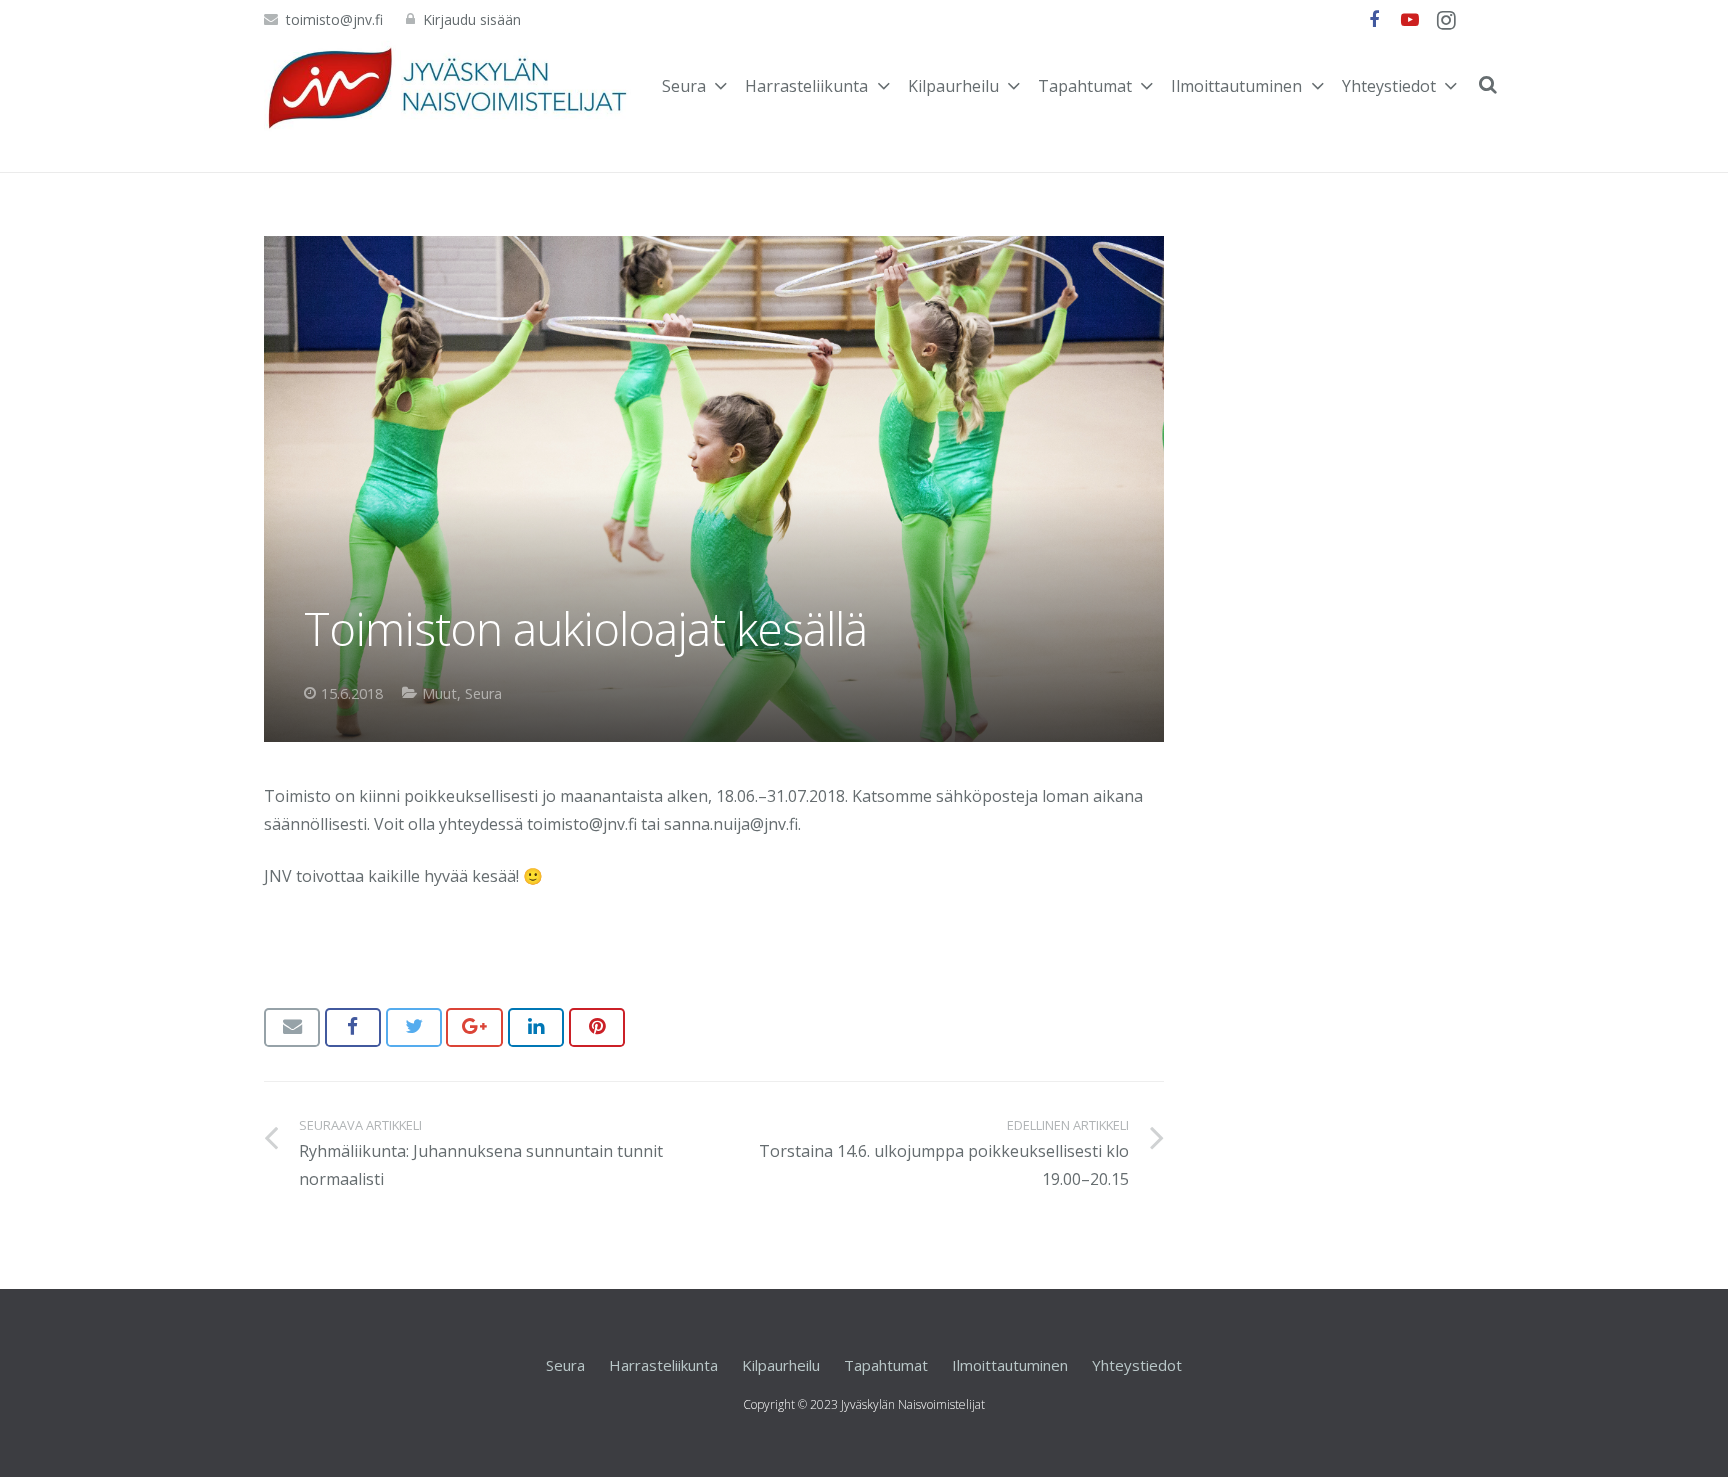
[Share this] (353, 1027)
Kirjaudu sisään (472, 19)
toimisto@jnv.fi (334, 19)
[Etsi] (1488, 85)
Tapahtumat (886, 1365)
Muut (439, 693)
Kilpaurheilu (781, 1365)
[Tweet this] (414, 1027)
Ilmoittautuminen (1010, 1365)
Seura (483, 693)
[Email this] (292, 1027)
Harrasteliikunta (663, 1365)
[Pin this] (597, 1027)
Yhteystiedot (1137, 1365)
